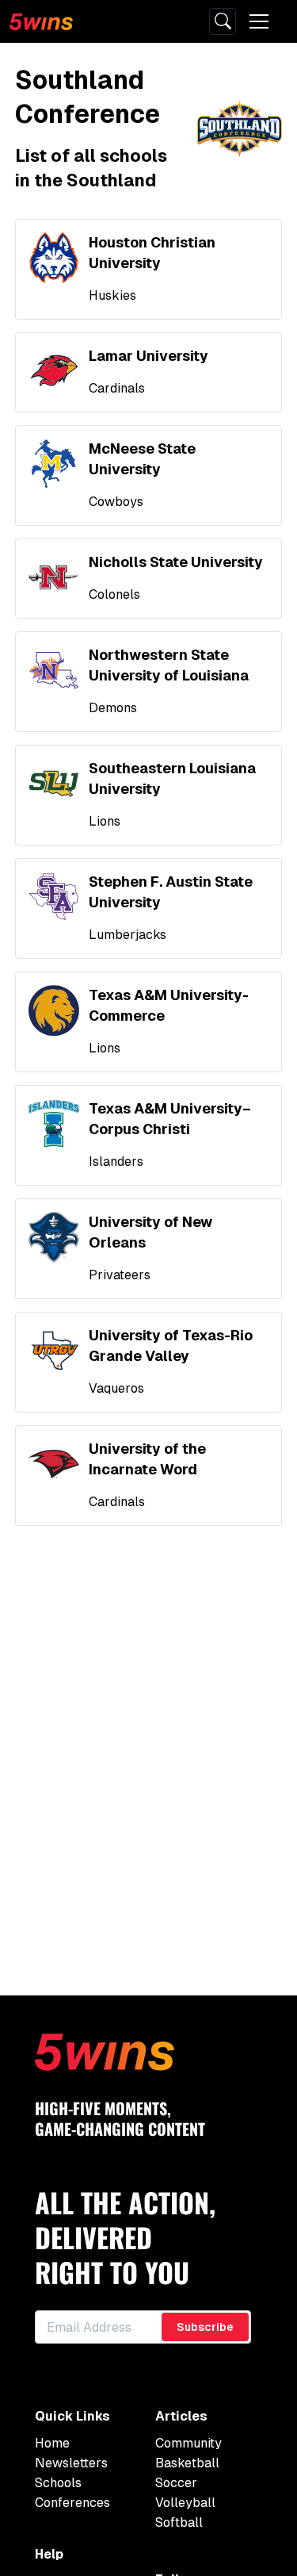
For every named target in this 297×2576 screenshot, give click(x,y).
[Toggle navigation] (259, 21)
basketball (187, 2463)
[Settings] (223, 21)
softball (179, 2522)
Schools (58, 2483)
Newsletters (71, 2463)
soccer (176, 2483)
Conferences (72, 2503)
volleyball (185, 2503)
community (188, 2443)
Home (52, 2443)
